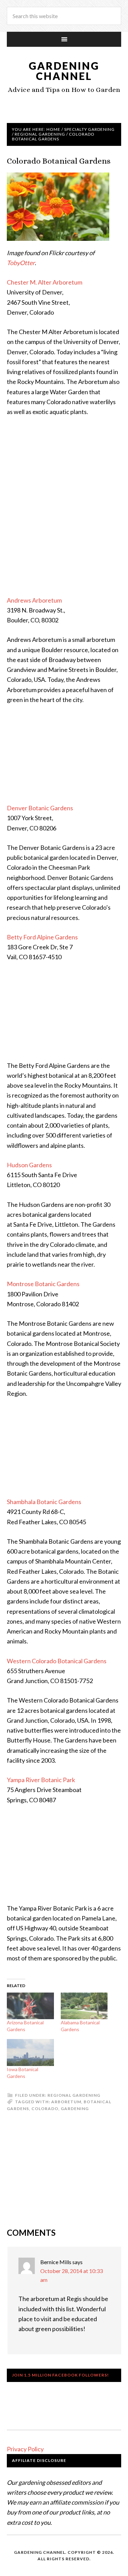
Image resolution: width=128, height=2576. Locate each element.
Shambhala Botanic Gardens (44, 1502)
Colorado (45, 2109)
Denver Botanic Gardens (40, 808)
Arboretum (66, 2102)
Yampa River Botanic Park (41, 1780)
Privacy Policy (25, 2449)
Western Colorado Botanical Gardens (57, 1661)
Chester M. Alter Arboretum (45, 282)
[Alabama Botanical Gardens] (84, 2006)
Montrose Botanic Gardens (43, 1284)
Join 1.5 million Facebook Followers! (60, 2375)
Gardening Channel (64, 71)
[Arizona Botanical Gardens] (30, 2006)
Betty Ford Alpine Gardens (42, 937)
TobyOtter (21, 263)
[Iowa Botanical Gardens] (30, 2052)
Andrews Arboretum (34, 600)
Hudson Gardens (29, 1165)
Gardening (75, 2109)
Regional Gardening (74, 2095)
